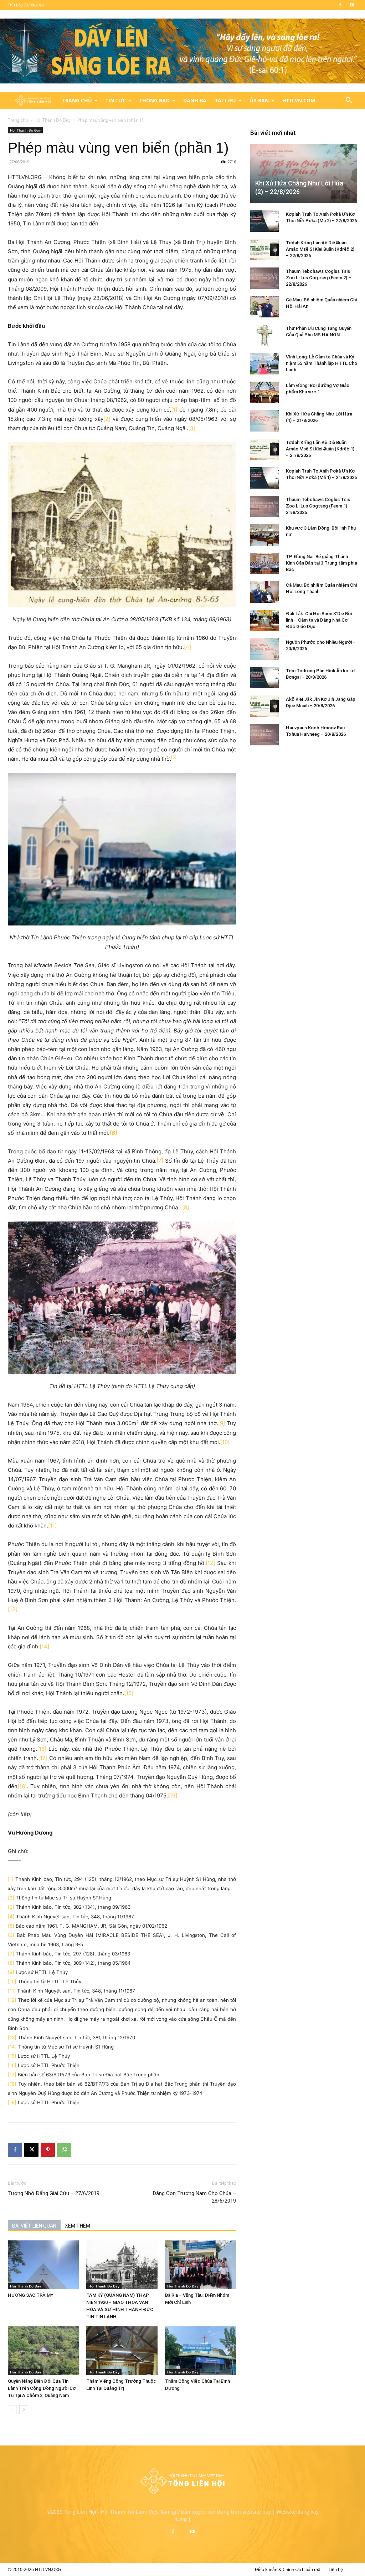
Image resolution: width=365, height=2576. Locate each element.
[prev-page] (12, 2410)
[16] (42, 1749)
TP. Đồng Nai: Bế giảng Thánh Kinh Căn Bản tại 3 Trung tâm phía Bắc (322, 563)
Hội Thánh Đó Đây (53, 120)
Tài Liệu (225, 100)
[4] (187, 647)
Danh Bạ (195, 100)
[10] (225, 1442)
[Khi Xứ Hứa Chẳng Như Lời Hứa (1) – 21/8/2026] (264, 421)
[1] (174, 410)
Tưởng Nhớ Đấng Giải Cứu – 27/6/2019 (54, 2193)
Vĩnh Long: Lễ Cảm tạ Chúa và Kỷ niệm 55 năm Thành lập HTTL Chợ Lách (322, 363)
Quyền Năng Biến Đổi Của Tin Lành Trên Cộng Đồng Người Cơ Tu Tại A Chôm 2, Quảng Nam (42, 2388)
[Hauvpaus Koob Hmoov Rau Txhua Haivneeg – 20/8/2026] (264, 735)
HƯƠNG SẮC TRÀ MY (31, 2295)
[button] (349, 101)
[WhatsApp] (64, 2150)
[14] (44, 1646)
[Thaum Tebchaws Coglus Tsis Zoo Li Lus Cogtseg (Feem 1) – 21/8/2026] (264, 506)
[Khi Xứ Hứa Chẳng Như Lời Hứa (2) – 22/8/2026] (304, 174)
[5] (11, 1926)
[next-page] (24, 2410)
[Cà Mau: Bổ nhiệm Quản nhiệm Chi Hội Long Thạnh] (264, 592)
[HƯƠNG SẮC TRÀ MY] (43, 2265)
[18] (22, 1786)
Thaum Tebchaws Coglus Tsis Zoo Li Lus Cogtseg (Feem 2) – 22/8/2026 (318, 278)
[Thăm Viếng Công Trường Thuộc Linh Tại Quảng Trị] (122, 2351)
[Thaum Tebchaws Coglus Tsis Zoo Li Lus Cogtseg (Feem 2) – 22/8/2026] (264, 278)
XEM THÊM (78, 2226)
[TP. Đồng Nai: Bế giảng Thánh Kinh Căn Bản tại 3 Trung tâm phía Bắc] (264, 563)
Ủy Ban (259, 100)
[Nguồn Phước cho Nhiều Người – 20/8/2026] (264, 649)
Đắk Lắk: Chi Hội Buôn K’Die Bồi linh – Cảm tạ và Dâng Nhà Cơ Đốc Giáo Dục (319, 620)
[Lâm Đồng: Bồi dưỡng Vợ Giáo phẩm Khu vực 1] (264, 392)
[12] (210, 1563)
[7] (160, 1161)
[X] (31, 2150)
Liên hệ (336, 2569)
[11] (52, 1526)
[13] (13, 1609)
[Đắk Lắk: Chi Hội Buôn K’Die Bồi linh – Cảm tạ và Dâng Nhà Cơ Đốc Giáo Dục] (264, 621)
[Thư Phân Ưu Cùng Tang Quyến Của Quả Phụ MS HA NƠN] (264, 335)
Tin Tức (116, 100)
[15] (129, 1693)
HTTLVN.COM (299, 100)
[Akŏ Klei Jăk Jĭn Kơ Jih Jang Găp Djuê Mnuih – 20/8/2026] (264, 706)
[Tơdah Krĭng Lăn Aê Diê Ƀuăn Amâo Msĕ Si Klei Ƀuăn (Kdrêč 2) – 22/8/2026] (264, 250)
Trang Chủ (77, 100)
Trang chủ (18, 120)
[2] (107, 419)
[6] (11, 1935)
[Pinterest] (48, 2150)
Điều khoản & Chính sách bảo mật (288, 2569)
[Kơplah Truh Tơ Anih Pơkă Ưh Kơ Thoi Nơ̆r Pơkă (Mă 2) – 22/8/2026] (264, 221)
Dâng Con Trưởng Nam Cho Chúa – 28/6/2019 (194, 2197)
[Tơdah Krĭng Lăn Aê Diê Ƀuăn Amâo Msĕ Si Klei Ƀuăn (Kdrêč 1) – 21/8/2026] (264, 449)
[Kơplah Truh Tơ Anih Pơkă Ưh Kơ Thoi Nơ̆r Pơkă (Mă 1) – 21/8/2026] (264, 478)
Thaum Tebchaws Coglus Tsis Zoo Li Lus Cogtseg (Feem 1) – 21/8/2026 (318, 506)
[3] (192, 428)
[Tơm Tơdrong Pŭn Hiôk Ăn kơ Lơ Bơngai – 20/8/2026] (264, 678)
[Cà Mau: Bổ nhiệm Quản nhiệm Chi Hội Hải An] (264, 307)
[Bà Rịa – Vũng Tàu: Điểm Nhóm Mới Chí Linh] (201, 2265)
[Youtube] (352, 5)
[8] (186, 1207)
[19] (173, 1795)
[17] (43, 1758)
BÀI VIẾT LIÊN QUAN (34, 2226)
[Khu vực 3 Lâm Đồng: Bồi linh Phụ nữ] (264, 535)
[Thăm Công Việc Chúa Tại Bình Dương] (201, 2351)
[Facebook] (340, 5)
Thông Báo (155, 100)
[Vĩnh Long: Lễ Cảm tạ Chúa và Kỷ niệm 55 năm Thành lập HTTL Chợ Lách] (264, 364)
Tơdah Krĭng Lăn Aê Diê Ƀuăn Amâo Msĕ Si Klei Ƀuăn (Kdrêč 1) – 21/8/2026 (320, 449)
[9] (222, 1423)
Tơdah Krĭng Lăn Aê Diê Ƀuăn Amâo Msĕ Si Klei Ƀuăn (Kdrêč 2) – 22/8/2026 (320, 249)
